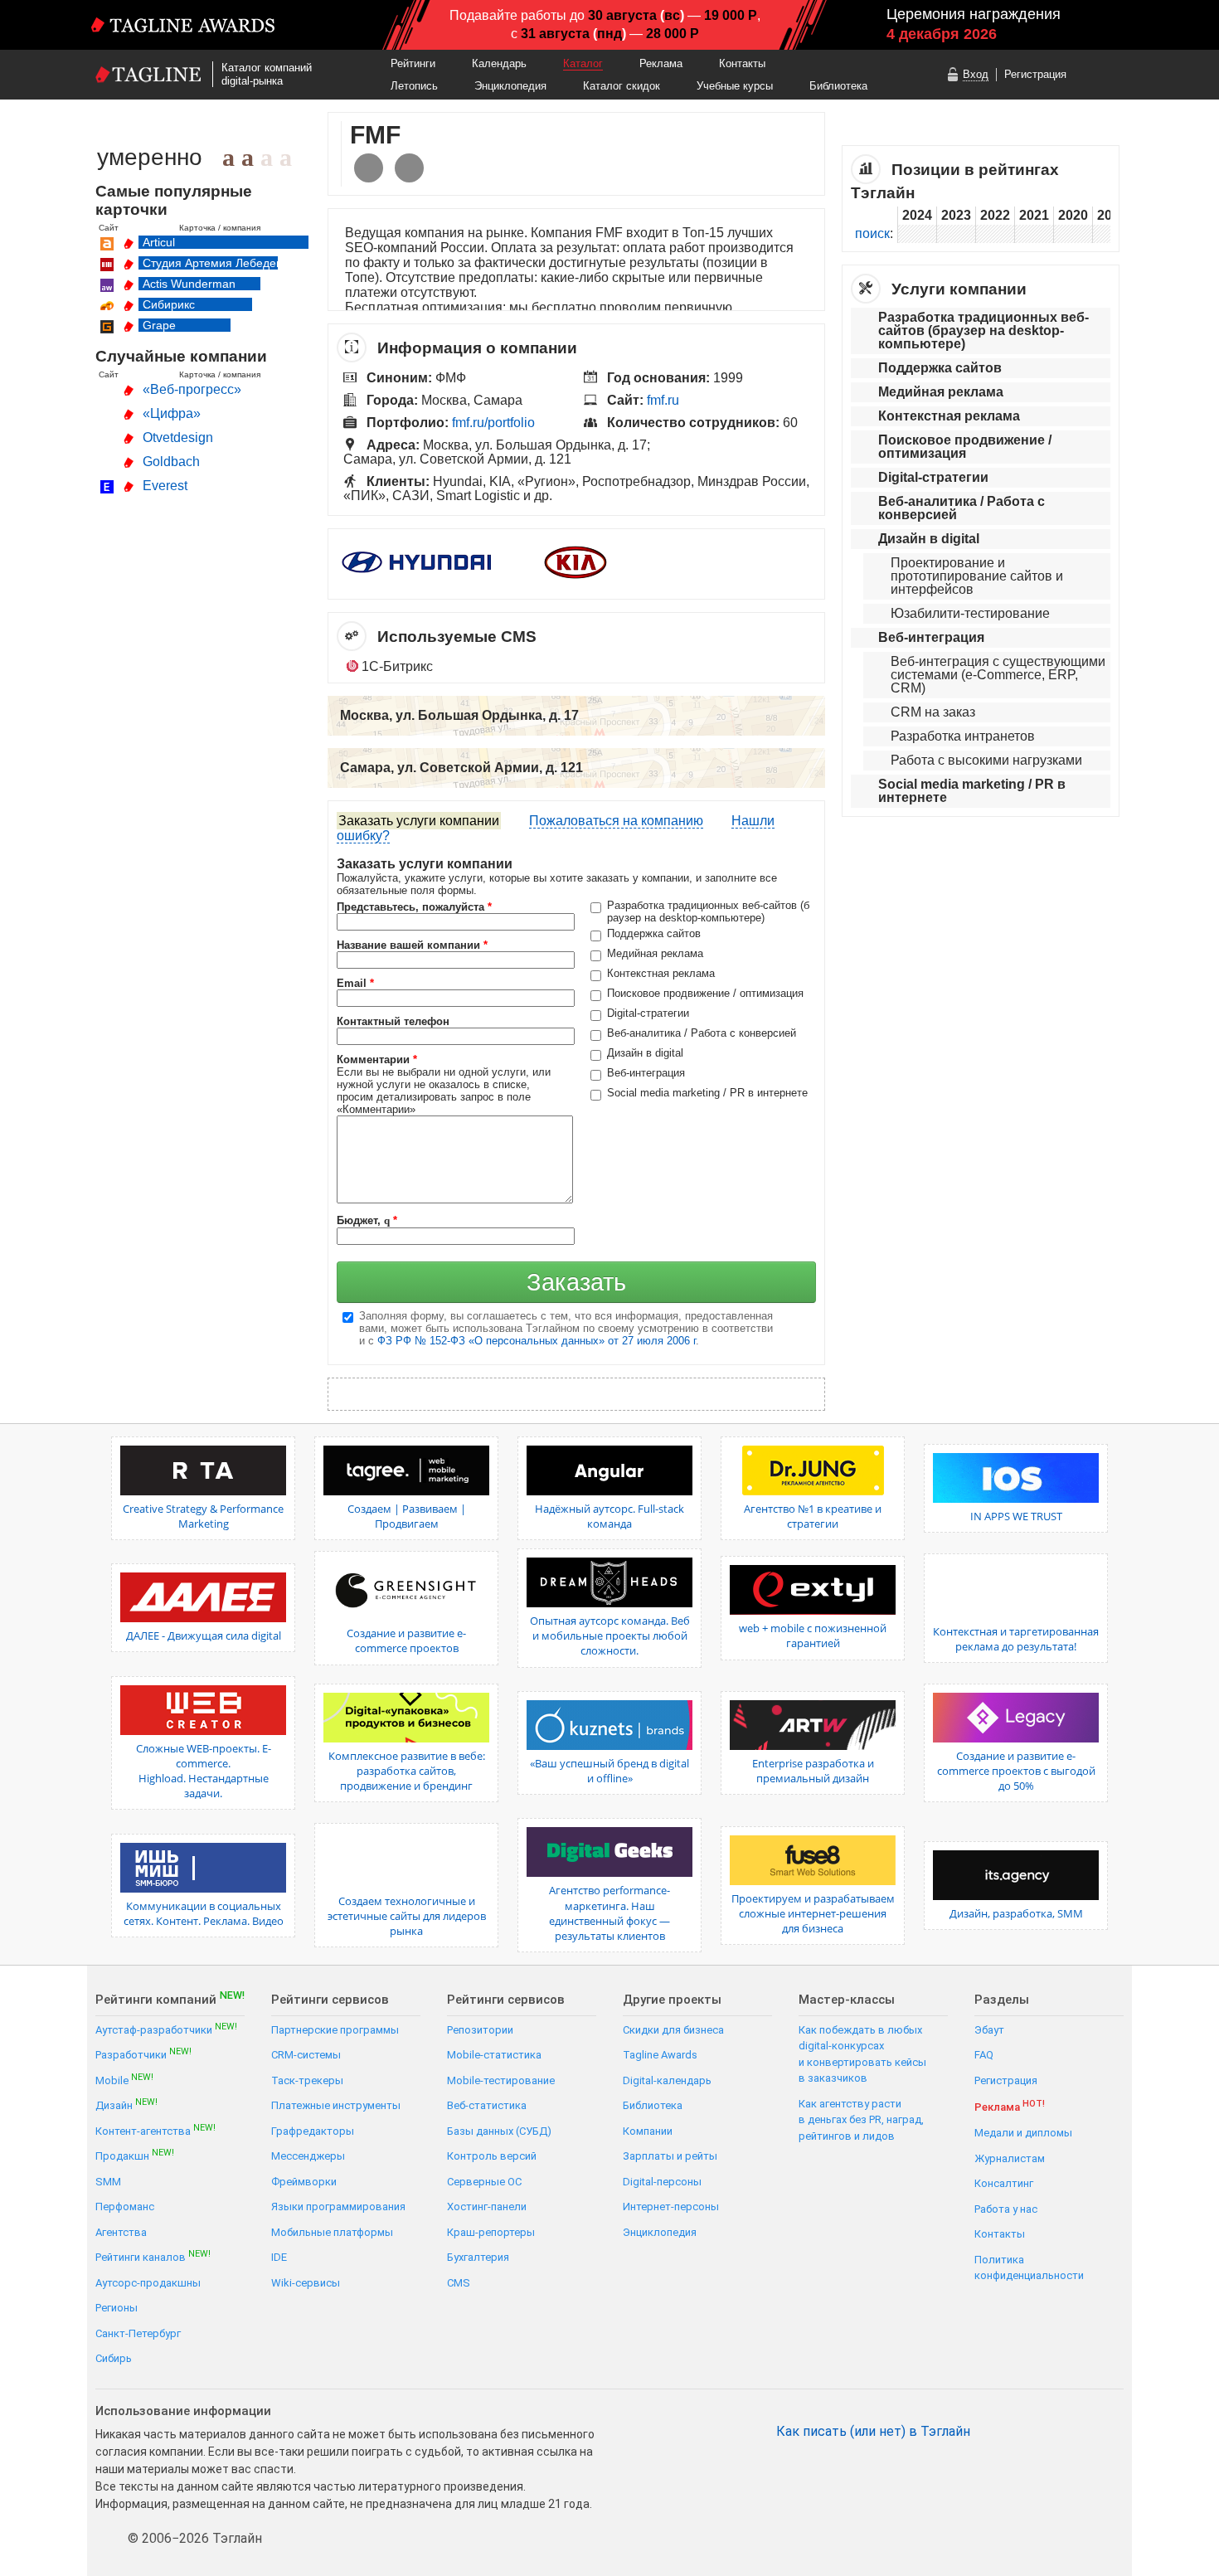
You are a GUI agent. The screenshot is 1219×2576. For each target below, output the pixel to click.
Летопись (414, 86)
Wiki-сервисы (306, 2283)
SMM (108, 2182)
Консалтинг (1004, 2183)
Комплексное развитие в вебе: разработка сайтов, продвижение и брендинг (407, 1771)
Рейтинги (413, 63)
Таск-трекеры (307, 2080)
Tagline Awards (660, 2055)
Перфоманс (125, 2207)
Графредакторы (313, 2131)
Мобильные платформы (332, 2232)
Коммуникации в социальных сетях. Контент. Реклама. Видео (204, 1913)
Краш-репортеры (491, 2232)
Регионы (117, 2308)
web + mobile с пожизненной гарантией (813, 1636)
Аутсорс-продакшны (148, 2283)
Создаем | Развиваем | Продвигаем (407, 1516)
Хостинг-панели (487, 2207)
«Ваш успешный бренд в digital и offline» (609, 1771)
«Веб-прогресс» (192, 389)
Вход (976, 74)
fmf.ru (663, 400)
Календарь (499, 63)
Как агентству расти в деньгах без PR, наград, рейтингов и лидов (861, 2120)
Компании (648, 2131)
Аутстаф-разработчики (166, 2029)
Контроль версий (492, 2156)
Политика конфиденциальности (1029, 2268)
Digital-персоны (662, 2182)
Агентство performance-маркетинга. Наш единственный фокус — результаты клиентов (609, 1913)
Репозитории (480, 2030)
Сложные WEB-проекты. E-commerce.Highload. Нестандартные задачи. (204, 1771)
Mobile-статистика (494, 2055)
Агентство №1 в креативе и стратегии (813, 1516)
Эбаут (989, 2030)
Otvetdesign (178, 437)
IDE (279, 2257)
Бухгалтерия (478, 2257)
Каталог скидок (622, 86)
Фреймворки (304, 2182)
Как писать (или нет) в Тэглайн (873, 2432)
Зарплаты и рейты (670, 2156)
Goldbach (171, 462)
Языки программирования (338, 2207)
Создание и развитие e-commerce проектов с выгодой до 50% (1016, 1771)
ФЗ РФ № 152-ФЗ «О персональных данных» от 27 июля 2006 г (537, 1341)
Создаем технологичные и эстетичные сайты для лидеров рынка (407, 1916)
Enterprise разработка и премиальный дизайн (813, 1771)
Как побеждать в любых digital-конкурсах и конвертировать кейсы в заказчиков (862, 2054)
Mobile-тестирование (501, 2080)
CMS (459, 2283)
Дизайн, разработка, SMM (1016, 1913)
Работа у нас (1006, 2209)
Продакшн (135, 2155)
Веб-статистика (487, 2105)
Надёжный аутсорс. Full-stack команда (609, 1516)
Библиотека (838, 86)
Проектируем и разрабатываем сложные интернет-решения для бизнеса (813, 1913)
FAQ (984, 2055)
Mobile (124, 2080)
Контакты (742, 63)
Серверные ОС (484, 2182)
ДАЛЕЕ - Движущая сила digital (204, 1636)
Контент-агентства (155, 2130)
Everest (165, 486)
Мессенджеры (308, 2156)
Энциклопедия (510, 86)
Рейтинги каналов (153, 2256)
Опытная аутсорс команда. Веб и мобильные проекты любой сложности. (610, 1636)
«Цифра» (172, 413)
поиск (872, 233)
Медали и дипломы (1023, 2133)
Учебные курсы (735, 86)
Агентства (121, 2232)
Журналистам (1010, 2158)
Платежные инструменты (336, 2105)
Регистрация (1035, 74)
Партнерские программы (335, 2030)
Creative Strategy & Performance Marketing (203, 1516)
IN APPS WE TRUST (1016, 1516)
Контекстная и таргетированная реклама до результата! (1016, 1639)
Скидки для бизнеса (673, 2030)
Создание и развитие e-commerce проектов (406, 1640)
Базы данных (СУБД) (499, 2131)
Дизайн (126, 2105)
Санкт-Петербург (138, 2333)
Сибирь (114, 2358)
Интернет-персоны (671, 2207)
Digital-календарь (667, 2080)
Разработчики (143, 2054)
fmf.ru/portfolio (493, 423)
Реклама (661, 63)
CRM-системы (306, 2055)
